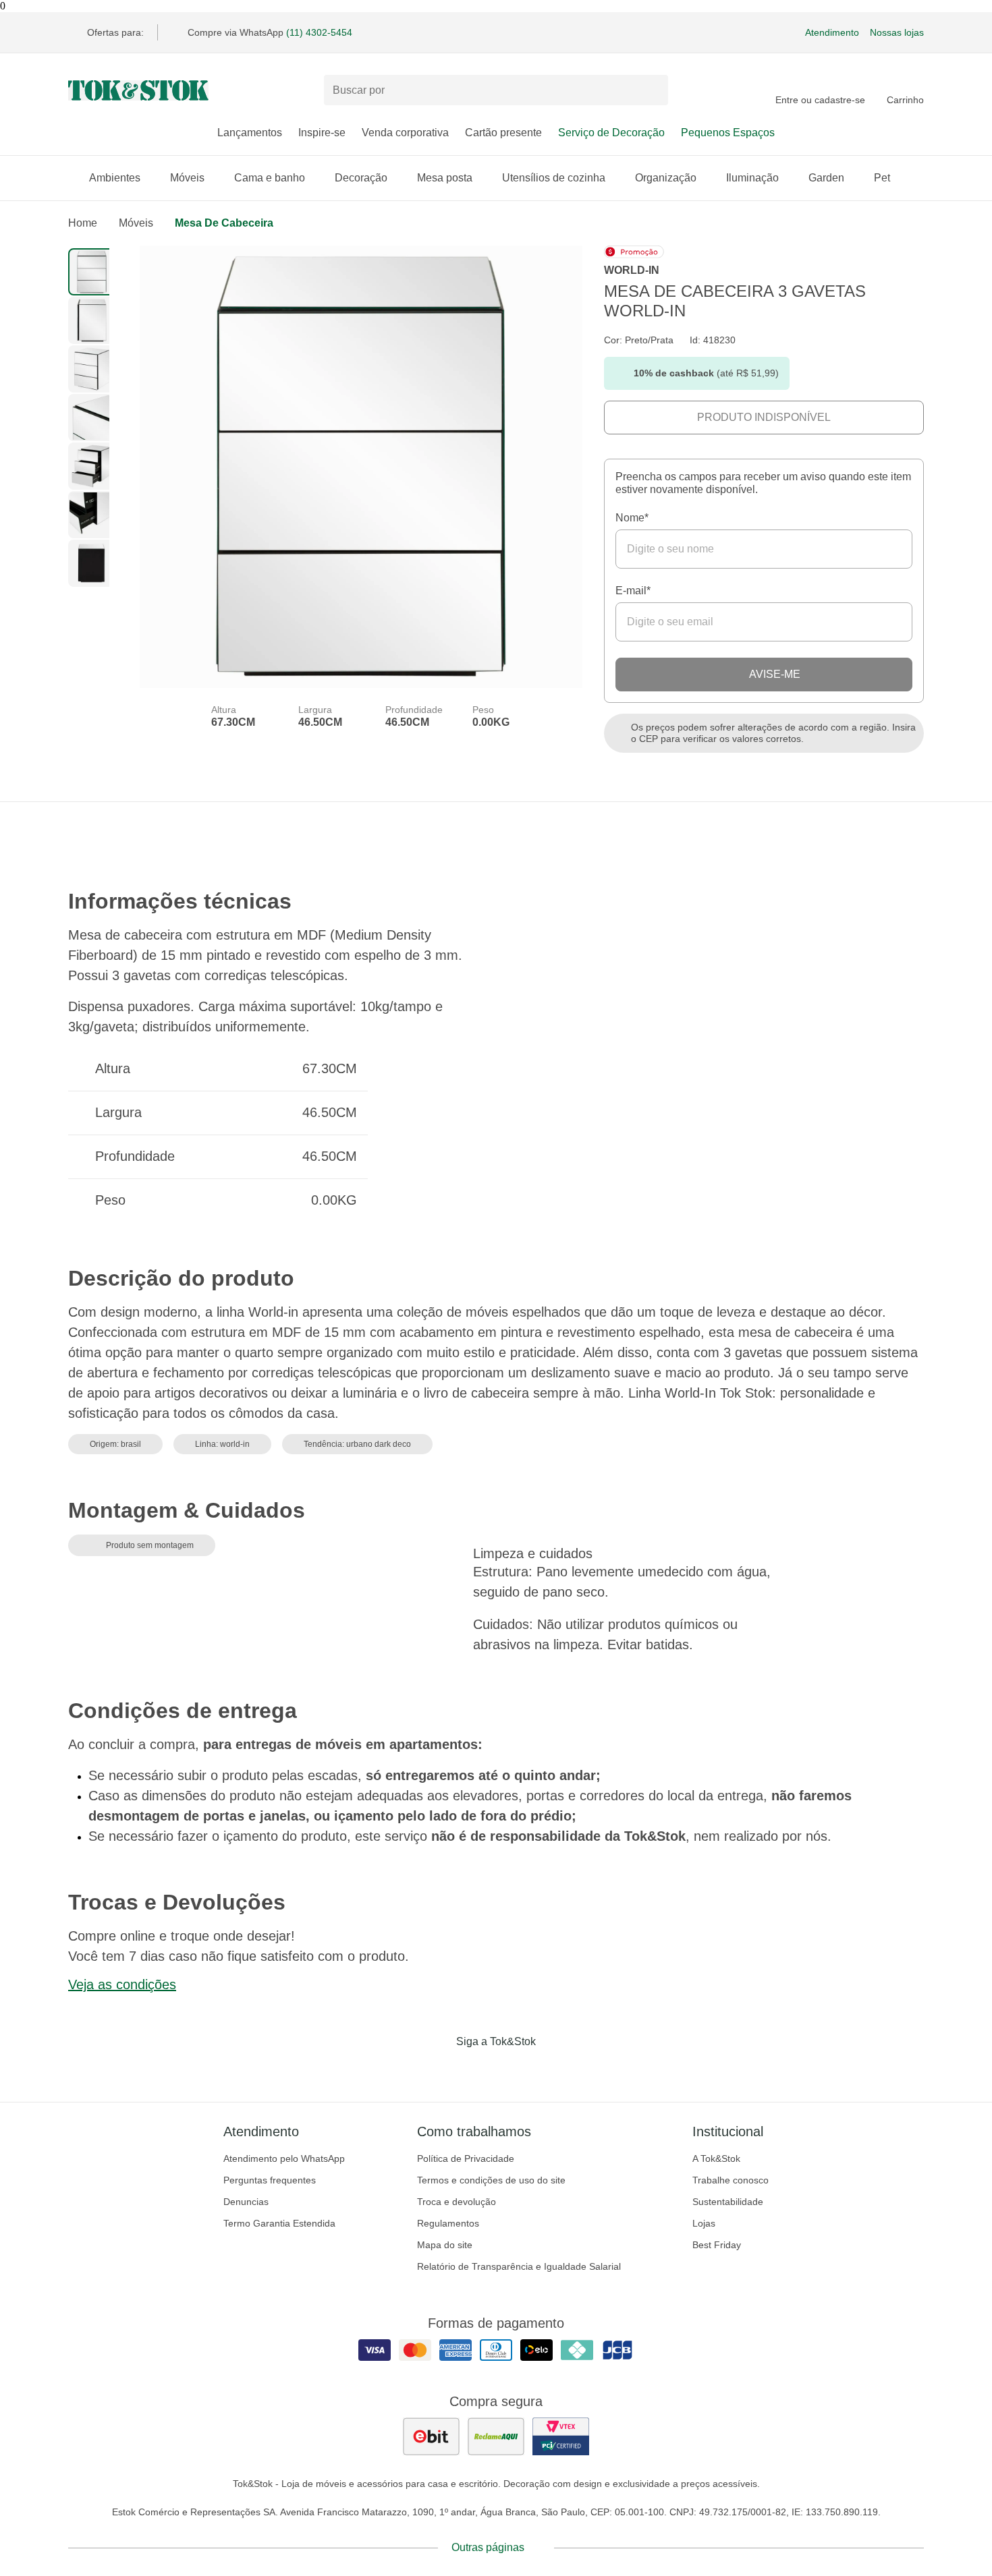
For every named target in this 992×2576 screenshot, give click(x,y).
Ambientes (115, 178)
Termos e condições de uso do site (491, 2180)
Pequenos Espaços (728, 133)
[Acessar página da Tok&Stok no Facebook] (439, 2069)
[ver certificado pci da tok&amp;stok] (561, 2436)
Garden (826, 178)
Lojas (704, 2223)
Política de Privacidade (466, 2158)
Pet (882, 178)
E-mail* (633, 591)
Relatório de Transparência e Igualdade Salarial (519, 2266)
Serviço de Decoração (611, 133)
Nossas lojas (897, 32)
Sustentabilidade (728, 2202)
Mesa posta (445, 178)
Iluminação (752, 178)
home (83, 223)
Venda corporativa (405, 133)
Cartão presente (503, 133)
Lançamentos (250, 133)
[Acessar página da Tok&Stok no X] (553, 2069)
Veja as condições (122, 1984)
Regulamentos (448, 2223)
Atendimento (832, 32)
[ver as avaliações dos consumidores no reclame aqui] (496, 2436)
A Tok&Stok (716, 2158)
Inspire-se (322, 133)
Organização (666, 178)
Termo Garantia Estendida (279, 2223)
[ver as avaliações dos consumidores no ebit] (431, 2436)
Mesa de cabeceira (224, 223)
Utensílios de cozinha (554, 178)
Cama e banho (270, 178)
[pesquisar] (652, 90)
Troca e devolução (457, 2202)
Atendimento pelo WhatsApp (284, 2158)
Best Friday (717, 2245)
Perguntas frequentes (270, 2180)
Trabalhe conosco (731, 2180)
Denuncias (246, 2202)
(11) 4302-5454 (319, 32)
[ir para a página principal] (138, 90)
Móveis (187, 178)
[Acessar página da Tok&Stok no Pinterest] (515, 2069)
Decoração (361, 178)
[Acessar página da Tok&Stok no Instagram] (477, 2069)
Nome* (632, 518)
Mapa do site (445, 2245)
